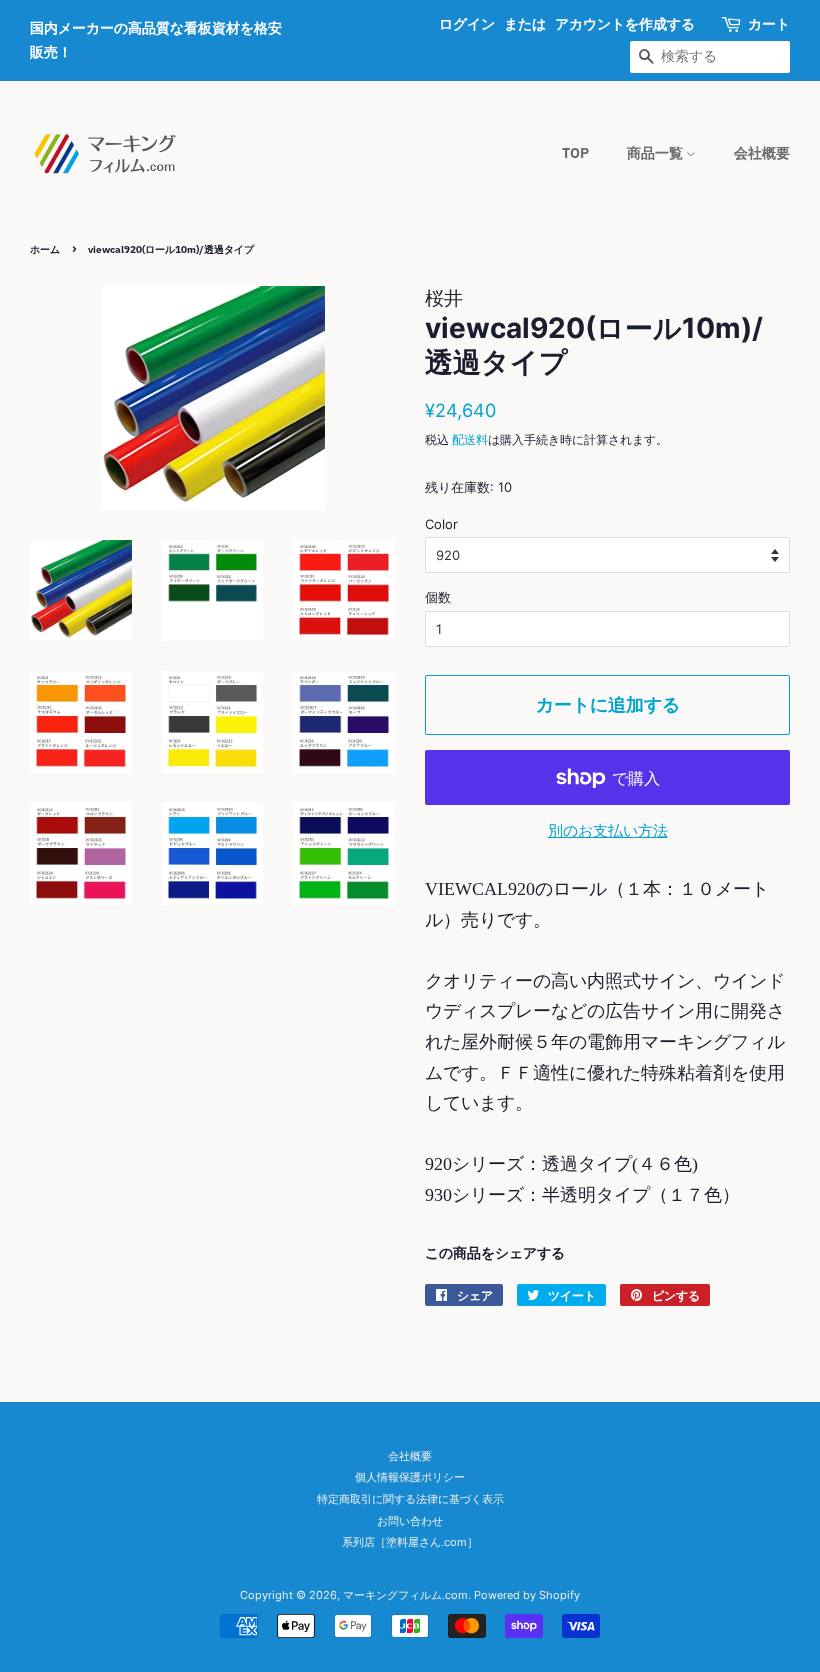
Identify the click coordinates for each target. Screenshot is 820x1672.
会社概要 (762, 153)
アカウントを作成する (625, 24)
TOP (575, 153)
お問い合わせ (410, 1521)
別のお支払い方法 (608, 830)
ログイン (467, 24)
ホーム (45, 249)
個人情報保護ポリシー (410, 1477)
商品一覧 (656, 153)
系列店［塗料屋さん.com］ (410, 1542)
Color (441, 524)
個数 (438, 597)
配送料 (470, 439)
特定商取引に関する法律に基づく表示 (410, 1499)
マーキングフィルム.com (405, 1595)
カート (769, 24)
